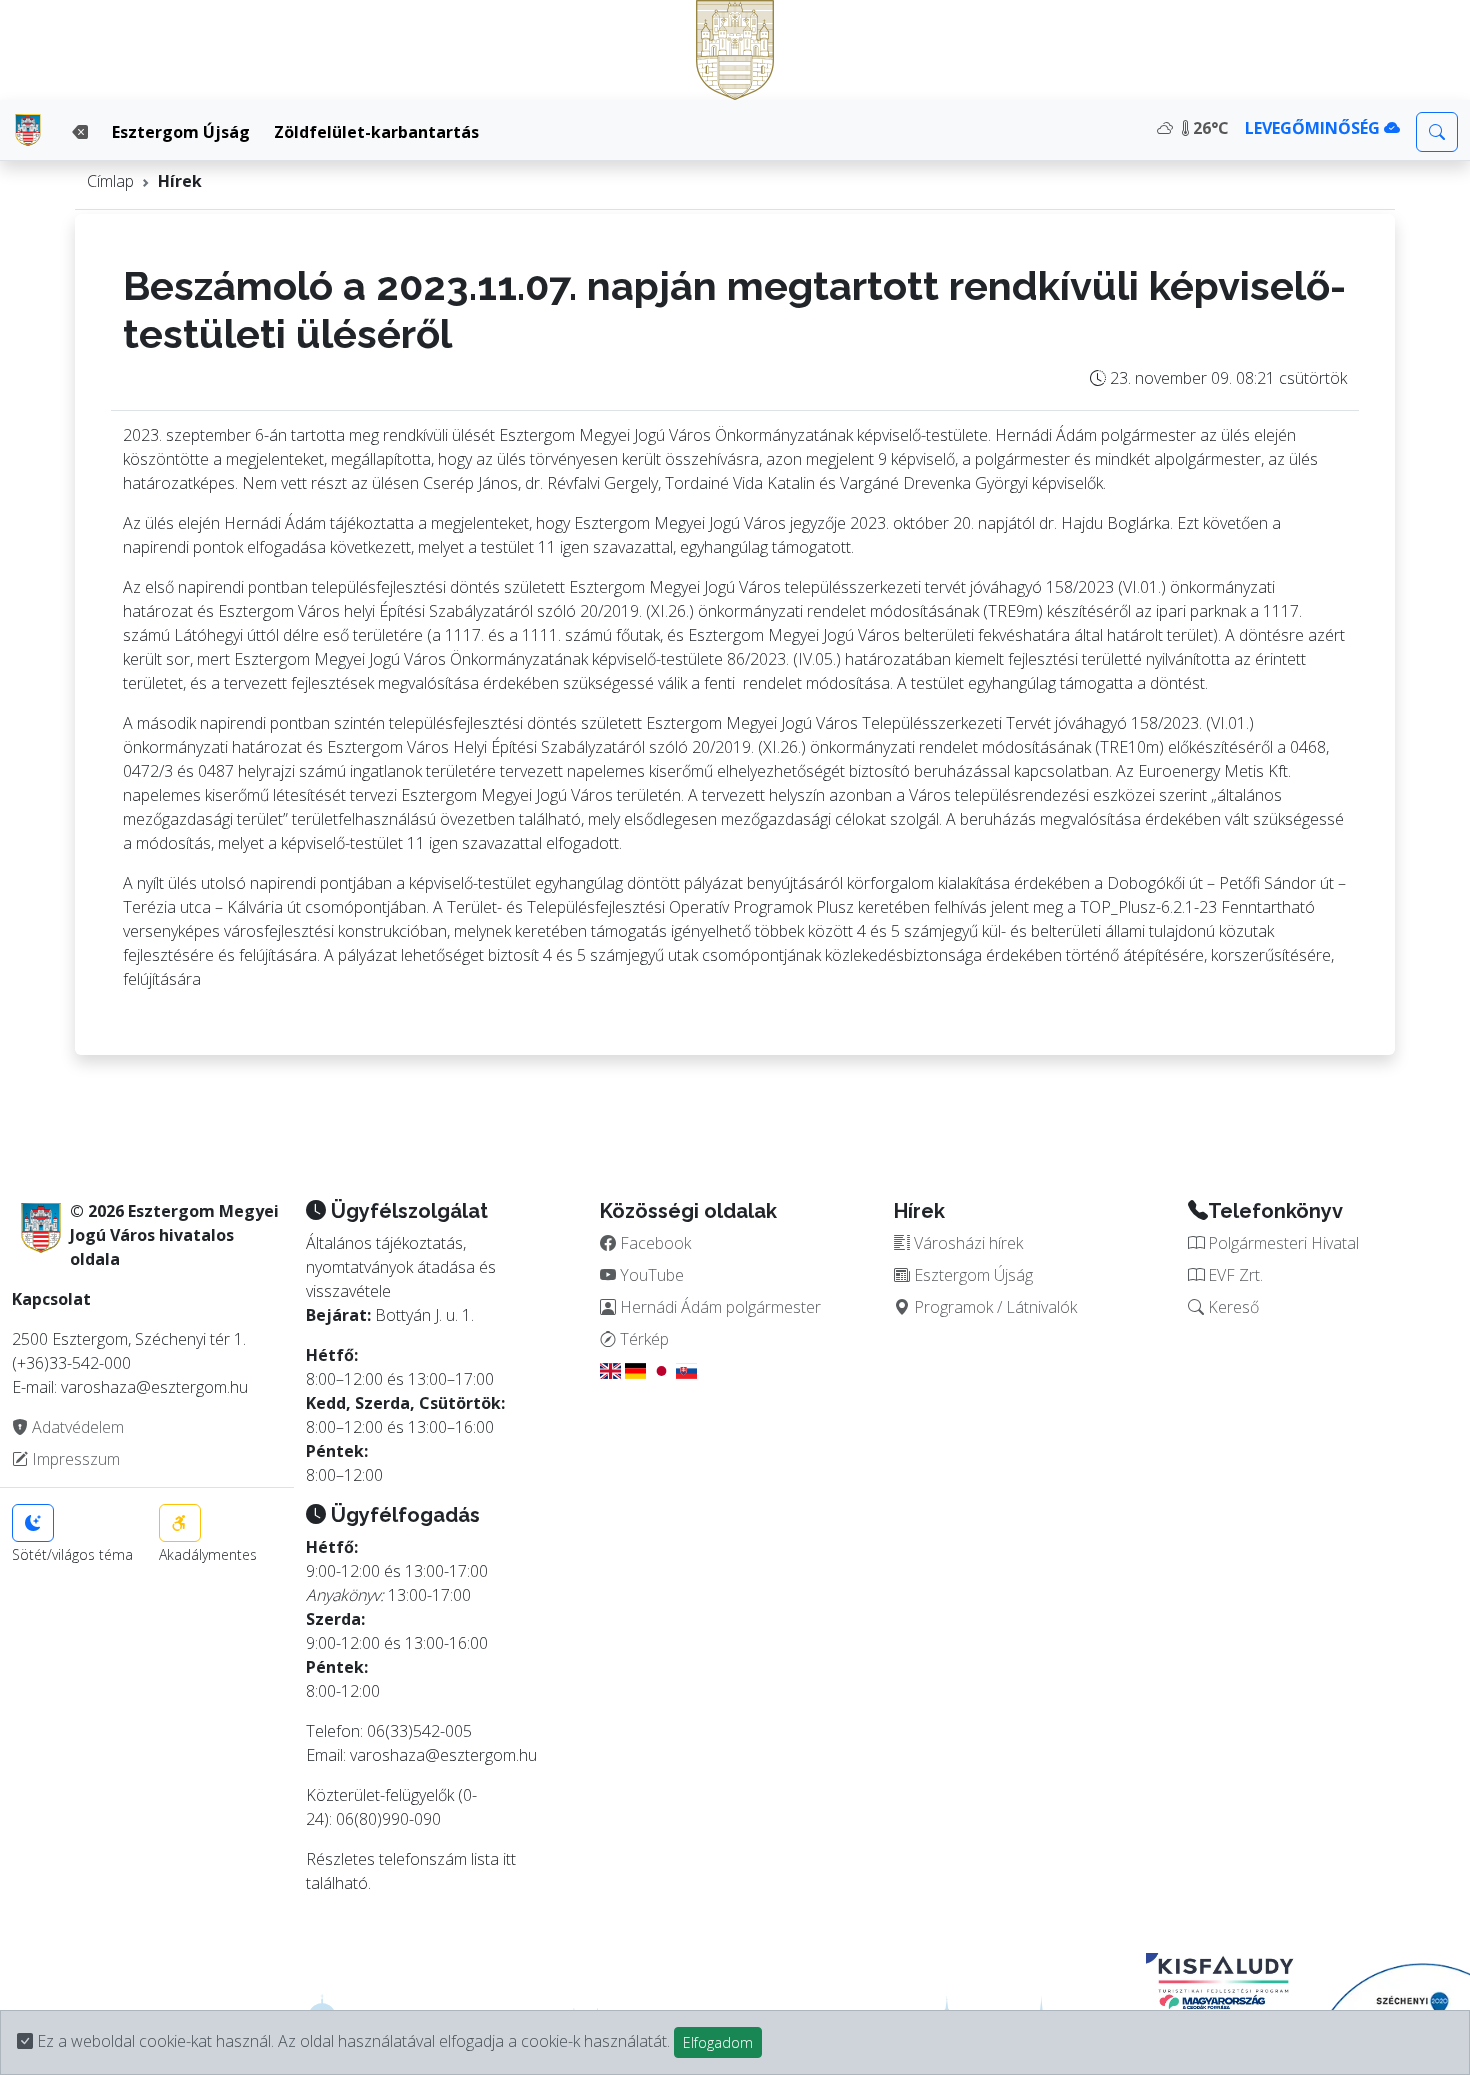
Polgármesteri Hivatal (1281, 1243)
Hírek (180, 181)
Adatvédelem (76, 1427)
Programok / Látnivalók (993, 1307)
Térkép (642, 1339)
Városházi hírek (966, 1243)
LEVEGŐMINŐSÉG (1314, 128)
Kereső (1231, 1307)
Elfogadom (718, 2042)
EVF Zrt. (1233, 1275)
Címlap (110, 181)
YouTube (650, 1275)
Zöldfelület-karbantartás (376, 132)
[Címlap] (28, 130)
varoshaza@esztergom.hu (443, 1755)
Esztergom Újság (181, 132)
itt (509, 1859)
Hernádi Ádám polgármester (718, 1307)
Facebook (653, 1243)
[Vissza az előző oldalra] (80, 132)
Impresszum (74, 1459)
